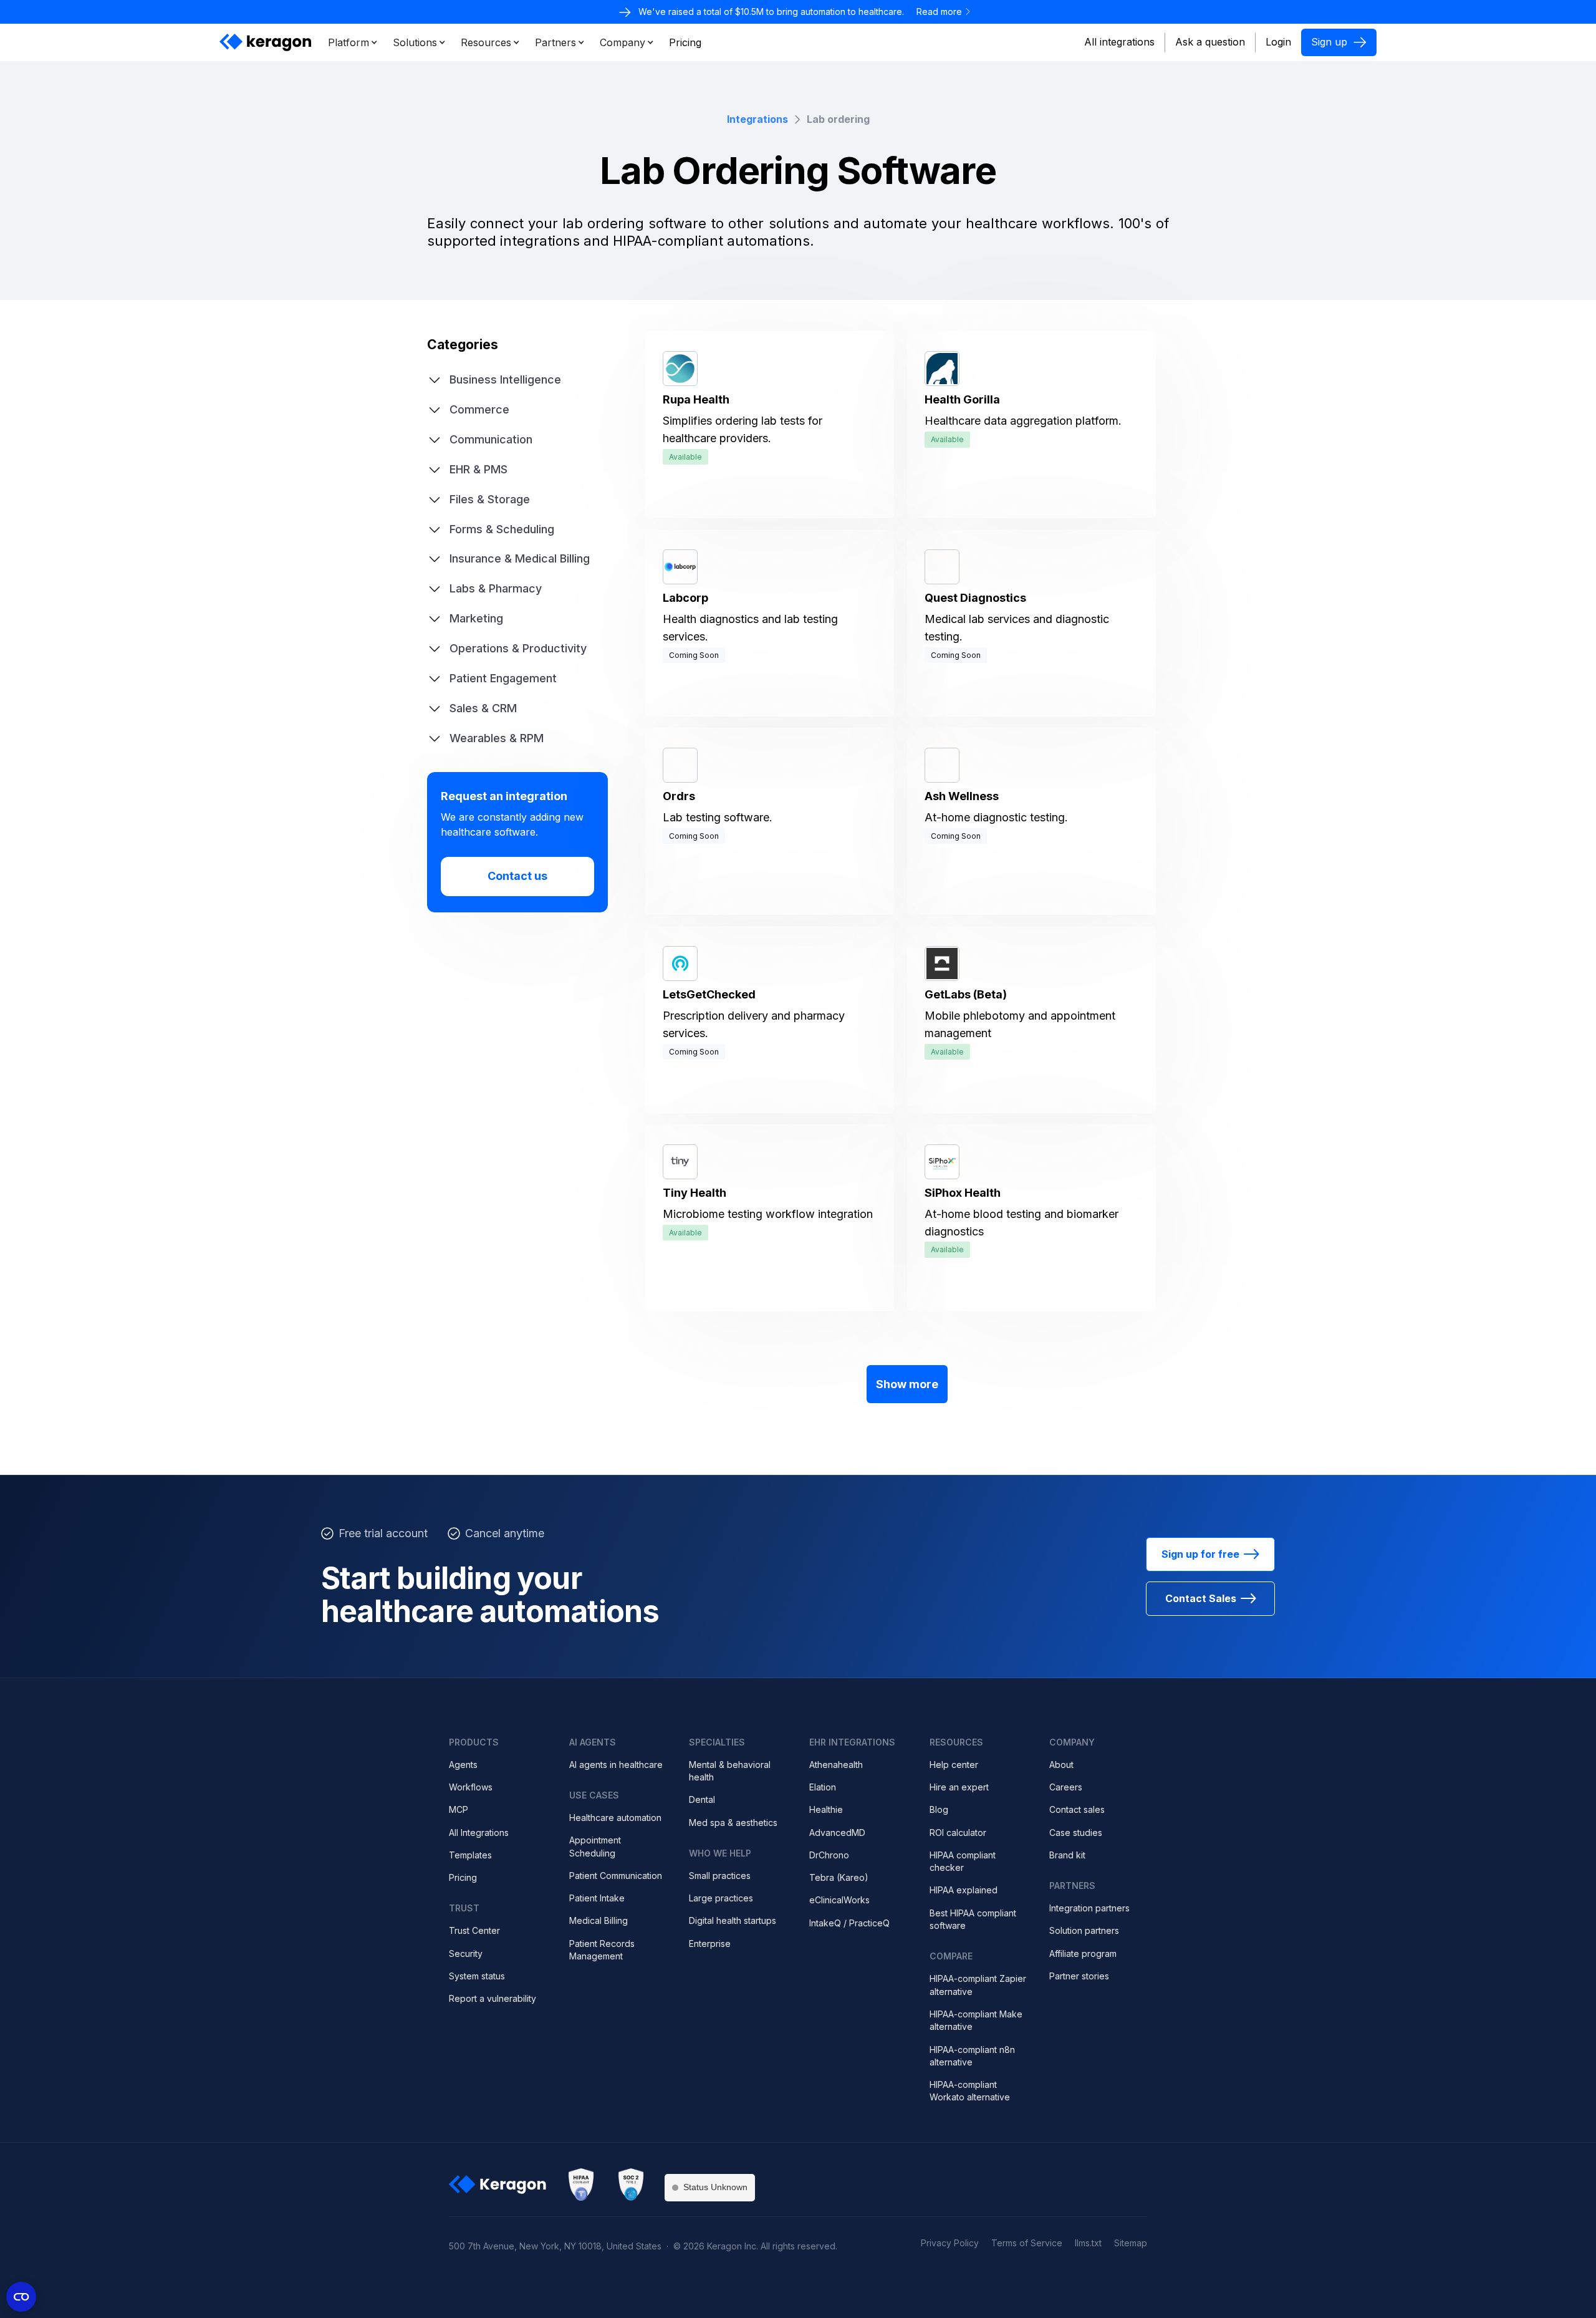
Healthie (826, 1809)
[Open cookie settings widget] (21, 2297)
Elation (823, 1787)
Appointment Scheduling (595, 1846)
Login (1278, 42)
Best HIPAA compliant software (973, 1919)
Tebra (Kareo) (839, 1877)
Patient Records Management (602, 1950)
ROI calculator (958, 1833)
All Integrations (479, 1833)
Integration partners (1089, 1908)
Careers (1066, 1787)
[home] (266, 42)
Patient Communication (616, 1876)
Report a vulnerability (493, 1998)
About (1061, 1765)
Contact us (517, 876)
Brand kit (1067, 1855)
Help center (954, 1765)
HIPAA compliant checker (963, 1861)
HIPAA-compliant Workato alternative (970, 2091)
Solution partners (1084, 1930)
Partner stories (1079, 1976)
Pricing (463, 1877)
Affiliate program (1083, 1953)
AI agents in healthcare (616, 1765)
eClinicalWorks (839, 1900)
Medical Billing (598, 1920)
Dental (702, 1799)
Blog (939, 1809)
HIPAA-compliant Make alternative (976, 2020)
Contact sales (1077, 1809)
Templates (470, 1855)
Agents (463, 1765)
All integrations (1119, 42)
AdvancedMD (837, 1833)
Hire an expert (959, 1787)
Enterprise (710, 1944)
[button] (353, 42)
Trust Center (474, 1930)
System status (477, 1976)
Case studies (1076, 1833)
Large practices (721, 1898)
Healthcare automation (615, 1818)
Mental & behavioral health (730, 1771)
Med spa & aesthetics (733, 1823)
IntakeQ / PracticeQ (849, 1923)
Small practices (720, 1876)
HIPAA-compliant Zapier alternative (978, 1985)
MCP (459, 1809)
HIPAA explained (964, 1890)
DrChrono (829, 1855)
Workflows (471, 1787)
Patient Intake (597, 1898)
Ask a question (1210, 42)
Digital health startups (733, 1920)
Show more (907, 1384)
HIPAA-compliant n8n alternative (972, 2056)
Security (466, 1953)
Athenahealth (836, 1765)
